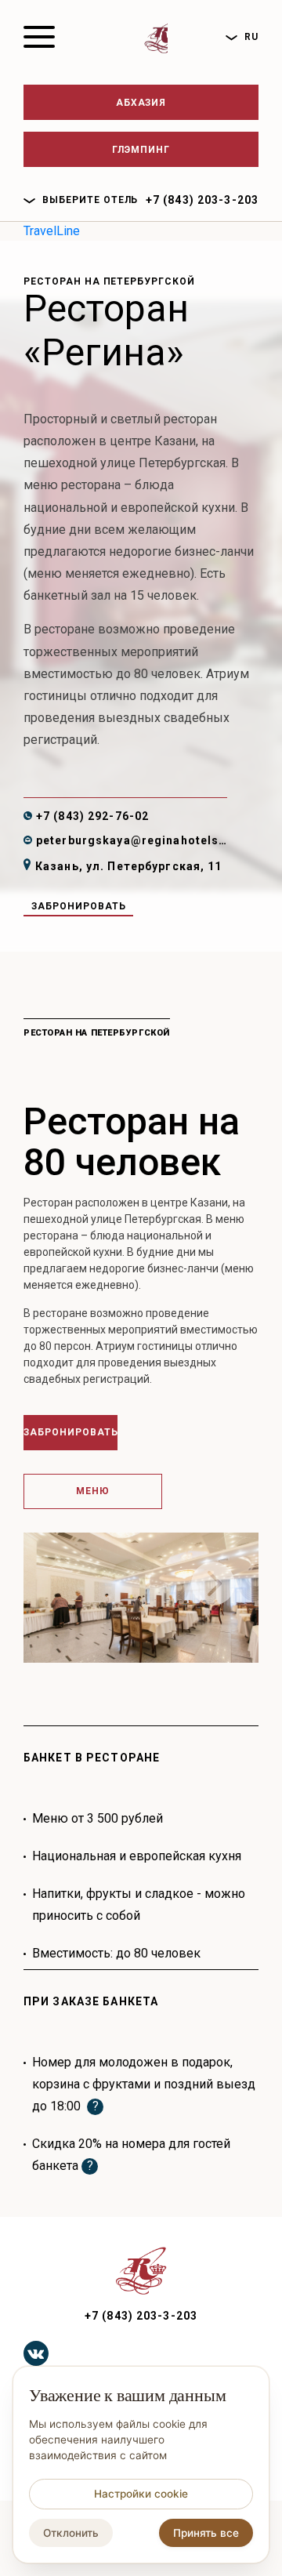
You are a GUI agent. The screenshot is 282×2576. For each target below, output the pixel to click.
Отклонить (71, 2533)
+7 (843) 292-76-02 (92, 816)
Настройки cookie (141, 2494)
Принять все (206, 2533)
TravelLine (52, 231)
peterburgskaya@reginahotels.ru (132, 840)
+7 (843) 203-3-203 (202, 200)
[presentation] (213, 1584)
